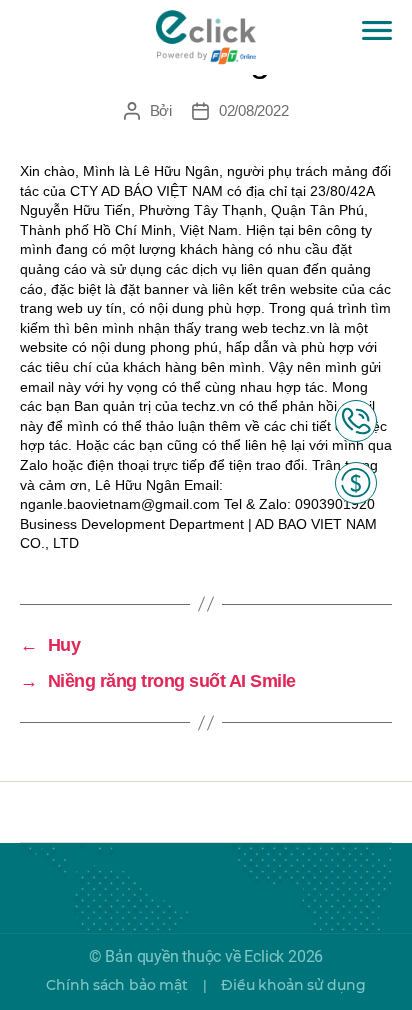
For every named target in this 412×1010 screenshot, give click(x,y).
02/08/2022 (253, 110)
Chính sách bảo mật (116, 985)
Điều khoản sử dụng (293, 985)
